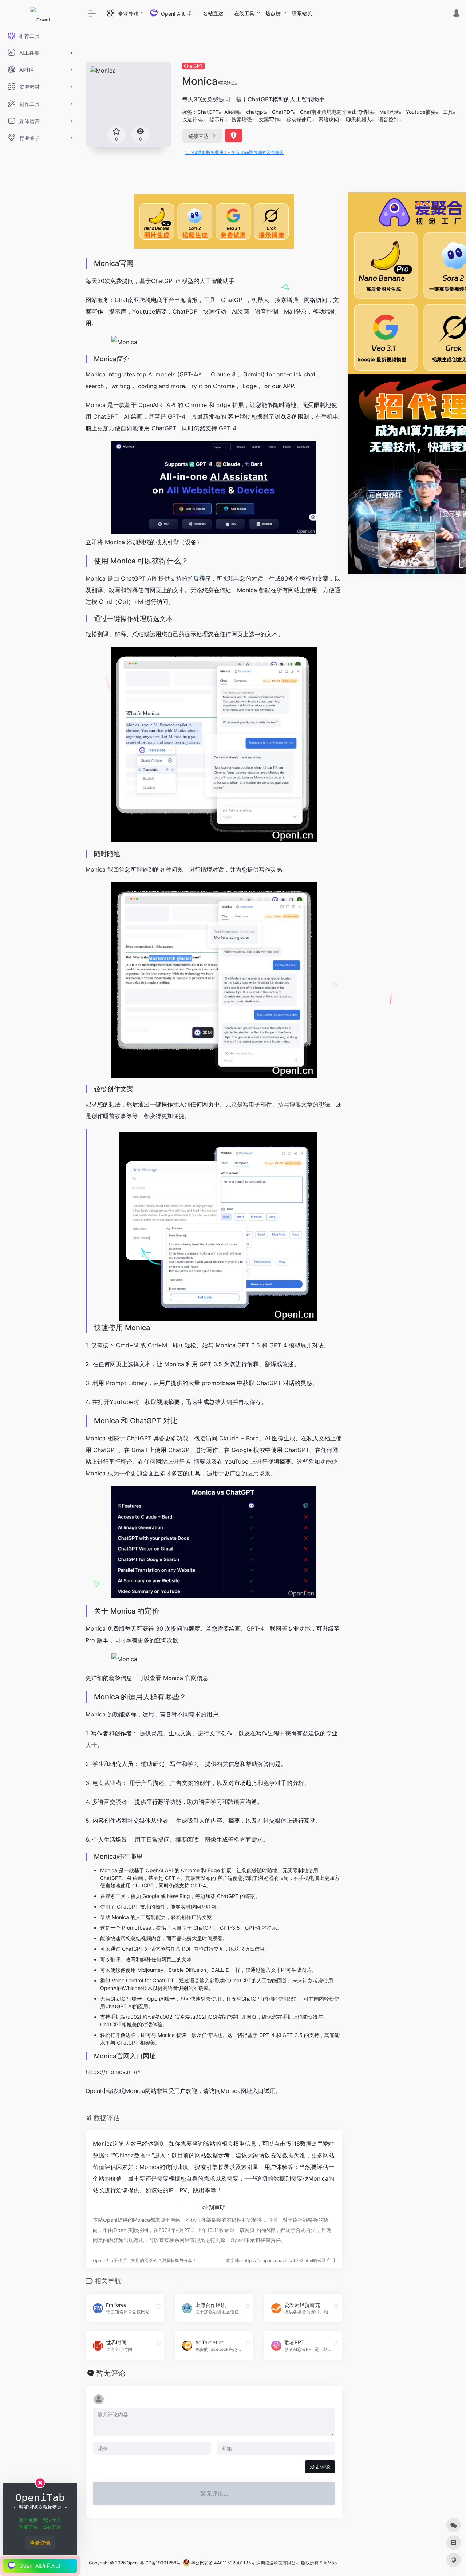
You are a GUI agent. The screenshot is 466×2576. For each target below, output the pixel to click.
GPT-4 (188, 374)
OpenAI (148, 405)
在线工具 (244, 13)
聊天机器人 (359, 119)
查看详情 (40, 2543)
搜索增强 (242, 119)
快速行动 (192, 119)
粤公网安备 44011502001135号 (223, 2563)
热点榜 (273, 13)
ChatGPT (193, 66)
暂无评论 (111, 2373)
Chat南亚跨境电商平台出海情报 (336, 112)
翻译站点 (226, 83)
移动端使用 (299, 119)
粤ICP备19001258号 (160, 2563)
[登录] (456, 14)
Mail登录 (389, 112)
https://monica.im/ (111, 2072)
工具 (448, 112)
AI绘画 (232, 112)
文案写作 (269, 119)
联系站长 (302, 13)
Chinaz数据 (130, 2155)
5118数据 (300, 2144)
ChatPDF (283, 112)
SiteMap (328, 2563)
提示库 (217, 119)
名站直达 (213, 13)
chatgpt (256, 112)
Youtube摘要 (421, 112)
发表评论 (320, 2467)
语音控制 (388, 119)
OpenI (133, 2563)
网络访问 (329, 119)
